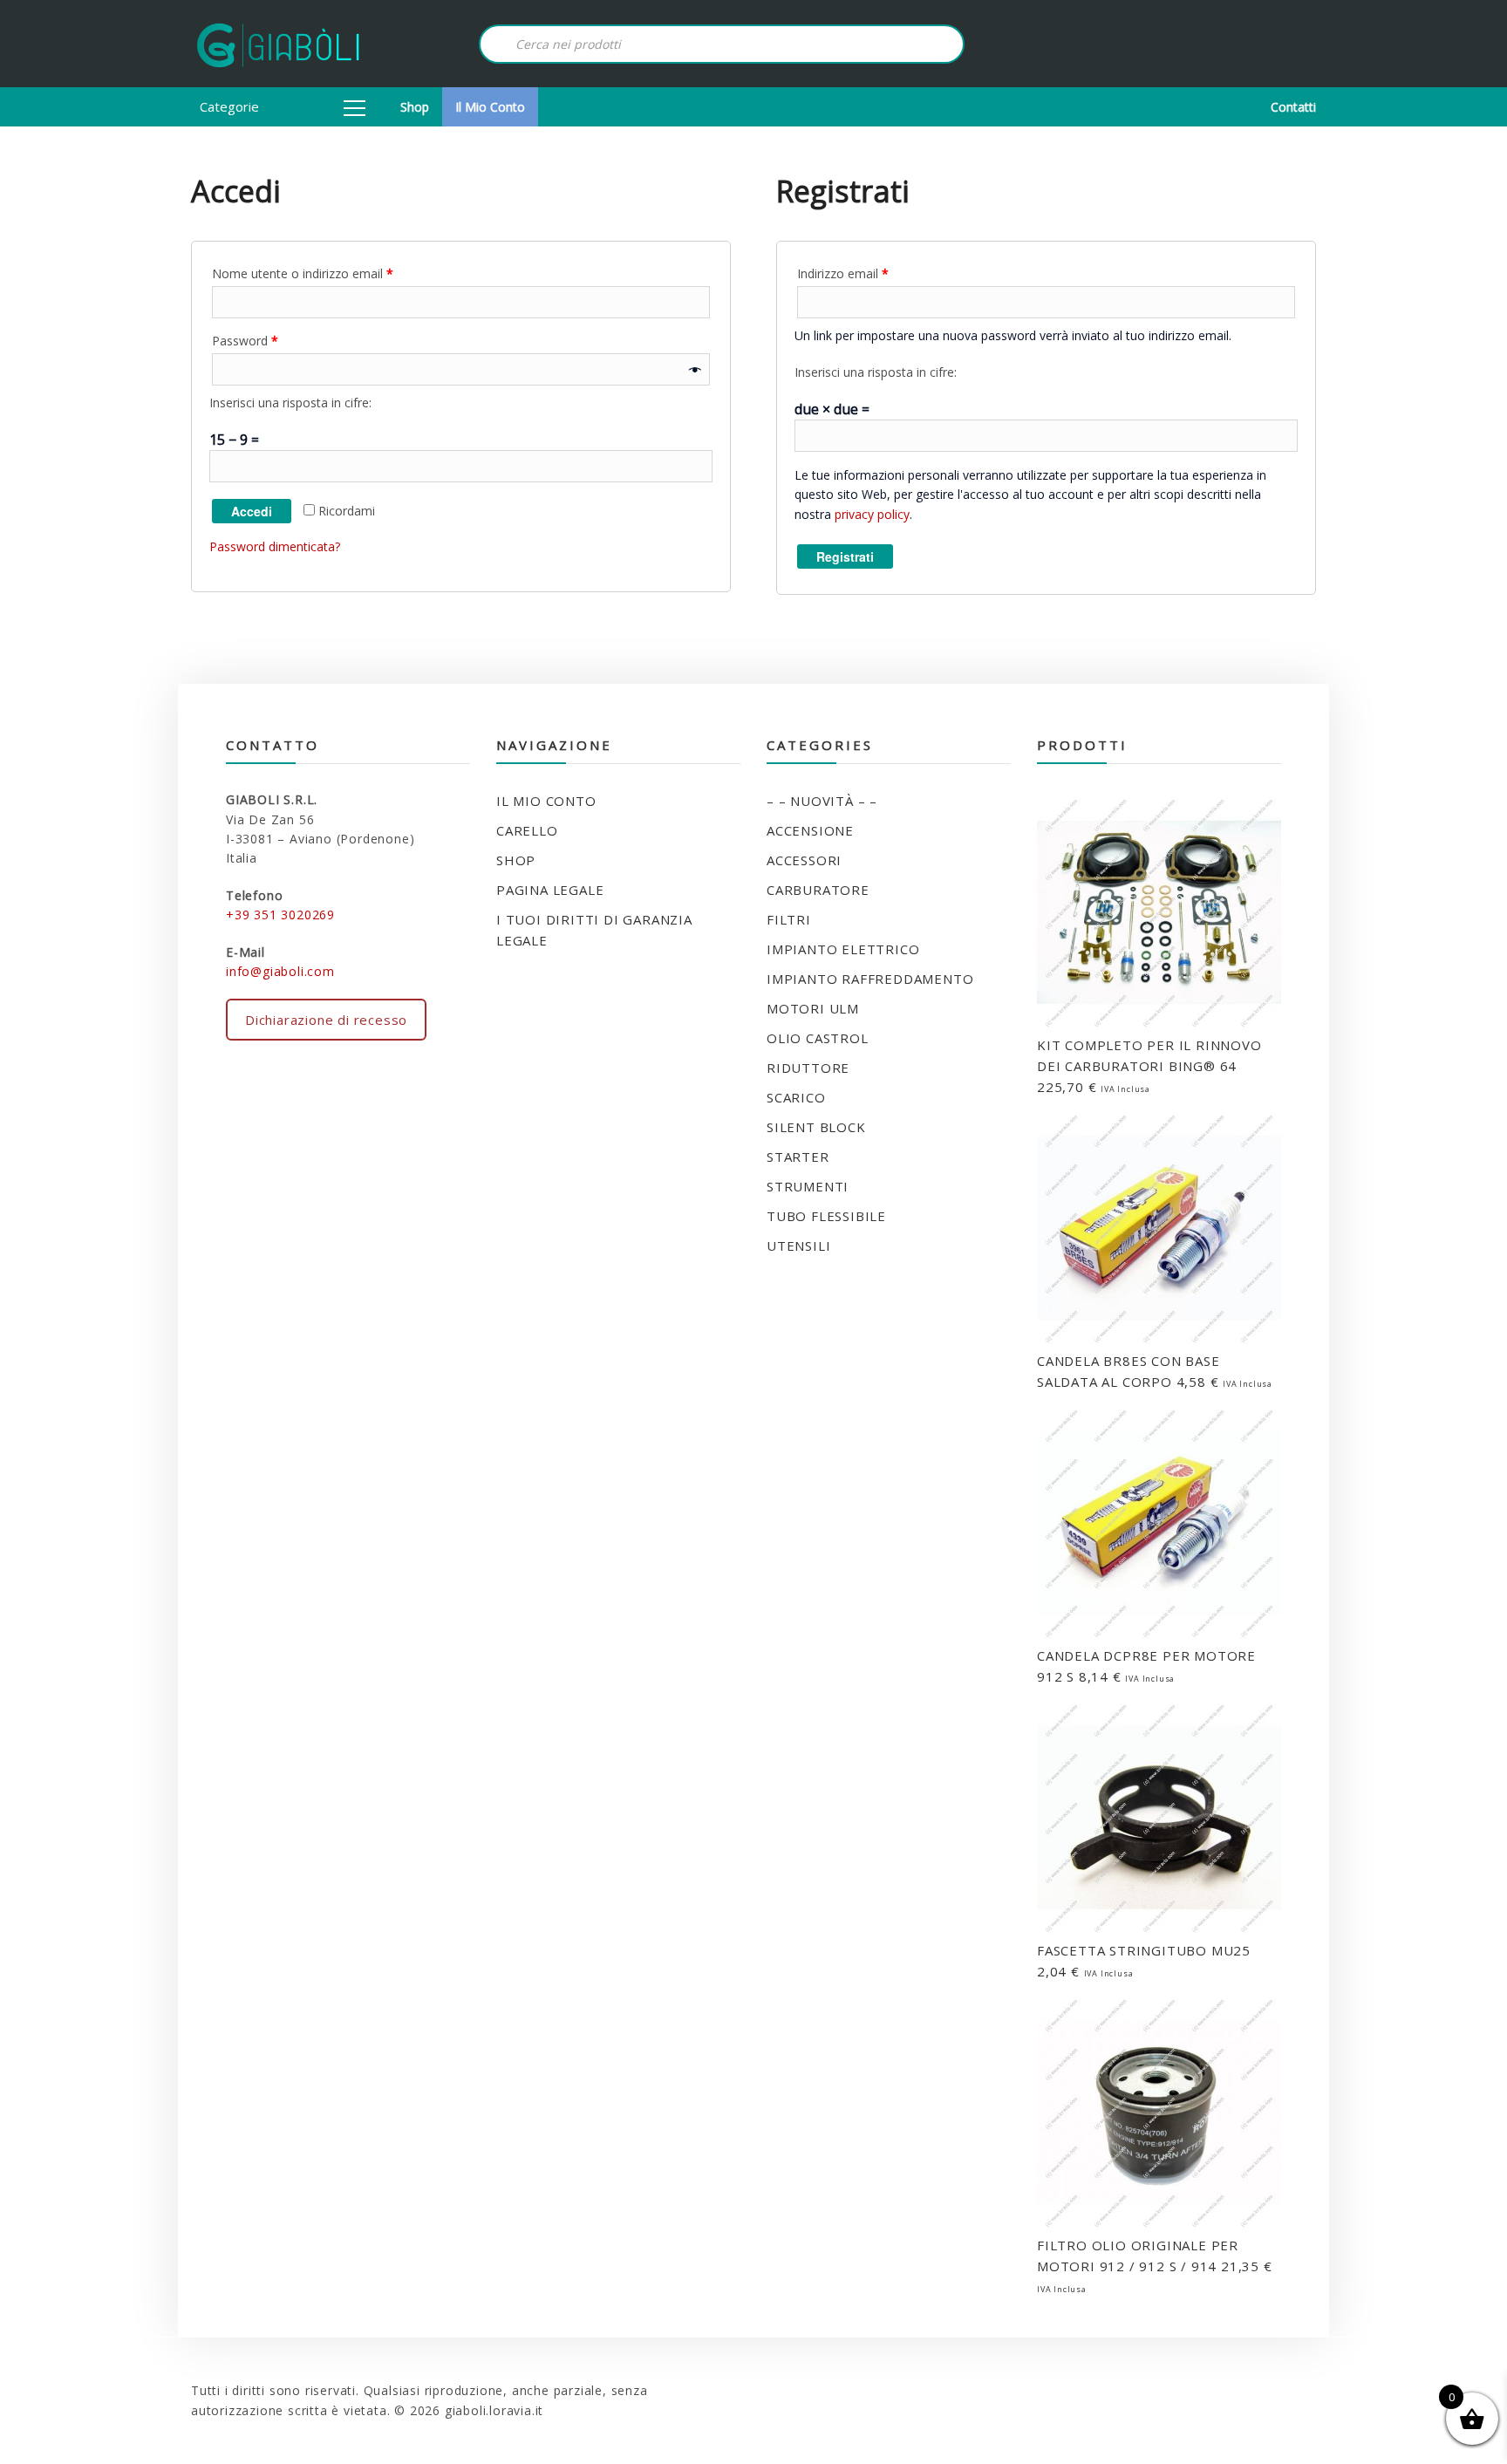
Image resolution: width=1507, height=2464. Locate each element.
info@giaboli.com (280, 971)
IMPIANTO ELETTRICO (843, 949)
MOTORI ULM (813, 1008)
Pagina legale (550, 890)
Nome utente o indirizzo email (303, 273)
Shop (415, 107)
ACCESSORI (804, 860)
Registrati (845, 556)
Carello (527, 830)
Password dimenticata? (275, 546)
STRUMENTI (808, 1186)
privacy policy (872, 514)
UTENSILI (798, 1246)
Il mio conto (490, 107)
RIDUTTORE (808, 1068)
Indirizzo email (843, 273)
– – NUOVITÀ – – (822, 801)
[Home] (278, 44)
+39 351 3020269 (280, 915)
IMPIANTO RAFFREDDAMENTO (870, 979)
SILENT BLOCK (816, 1127)
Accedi (252, 511)
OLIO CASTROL (818, 1038)
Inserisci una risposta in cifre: (290, 403)
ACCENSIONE (810, 830)
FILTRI (789, 919)
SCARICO (796, 1097)
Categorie (229, 106)
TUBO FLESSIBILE (826, 1216)
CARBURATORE (818, 890)
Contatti (1293, 107)
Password (245, 341)
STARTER (798, 1157)
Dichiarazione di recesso (326, 1020)
